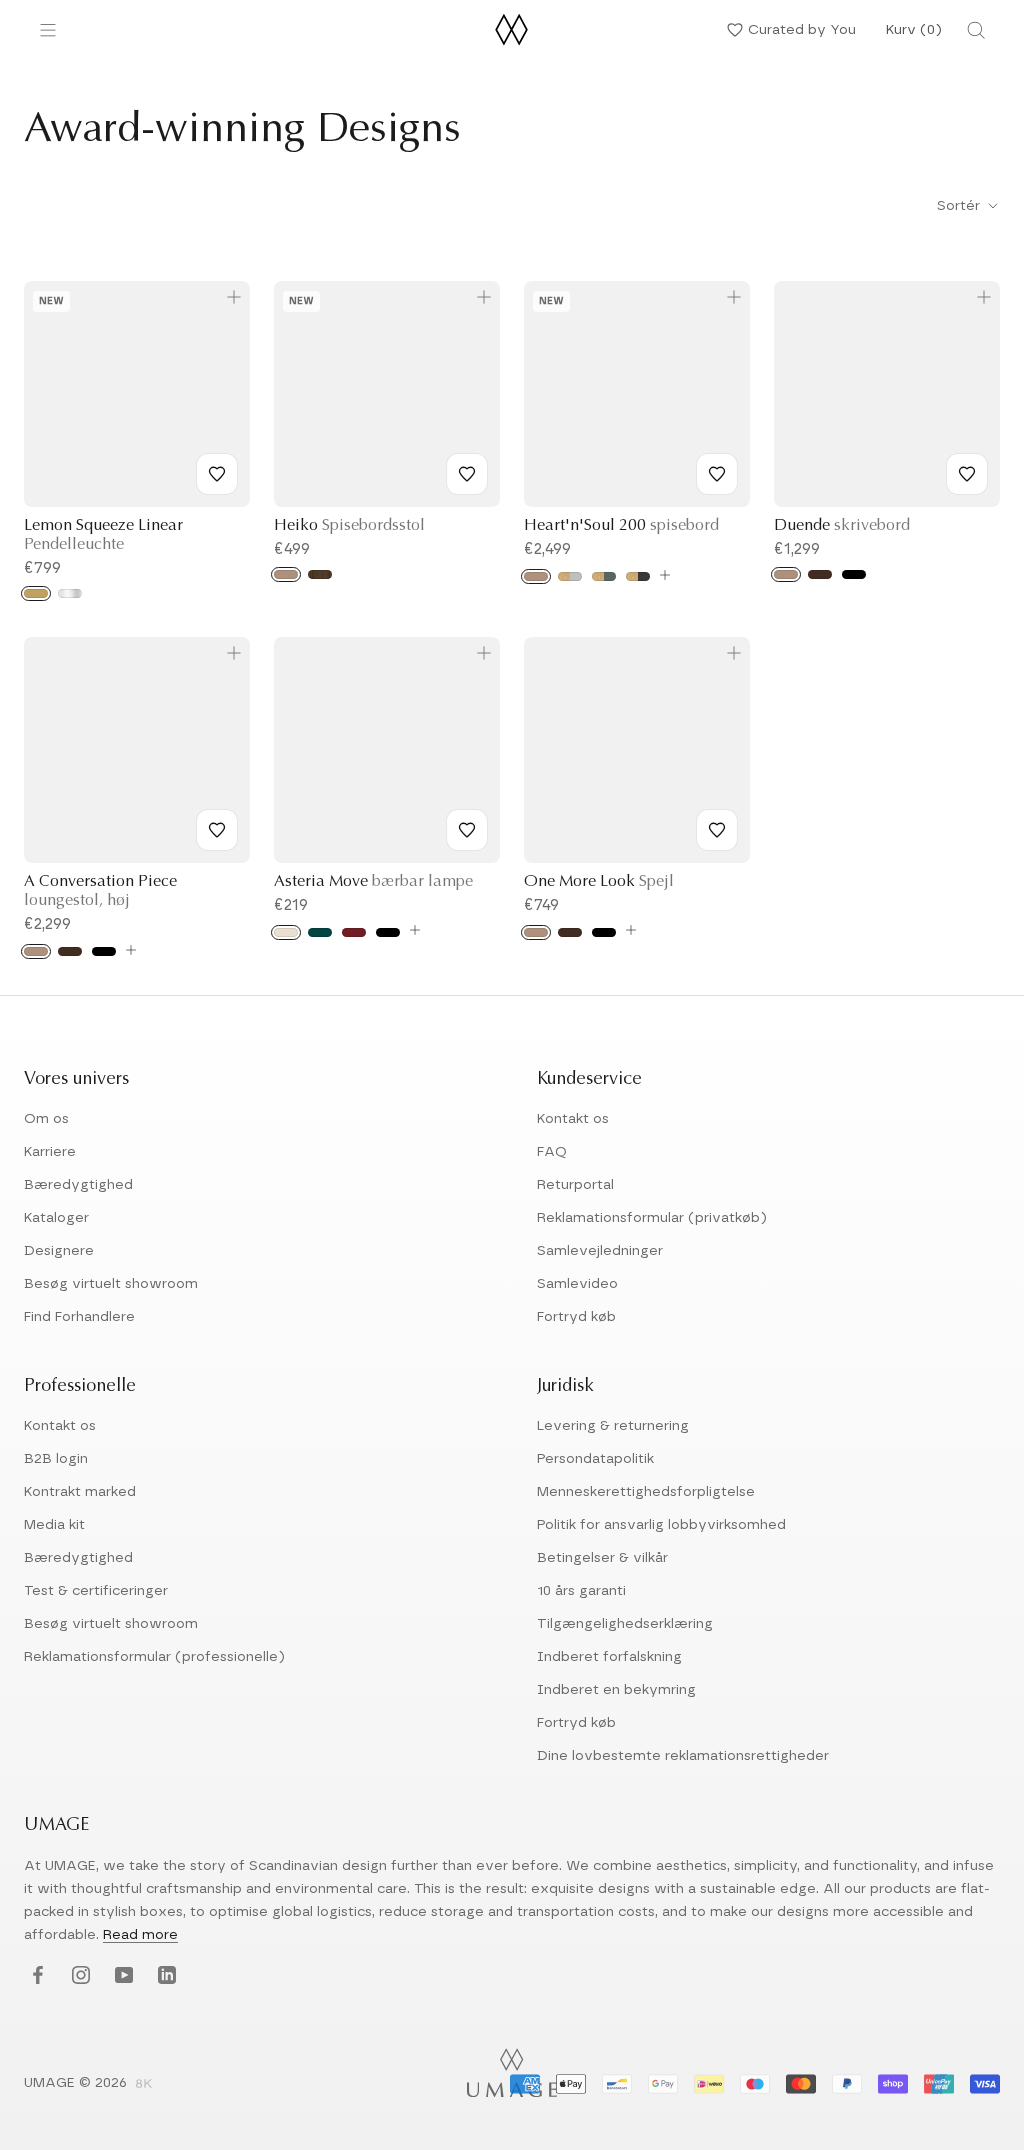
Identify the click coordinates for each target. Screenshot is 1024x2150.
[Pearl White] (286, 932)
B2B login (56, 1459)
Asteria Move (373, 882)
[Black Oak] (854, 574)
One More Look (599, 882)
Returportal (575, 1185)
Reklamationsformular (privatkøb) (652, 1218)
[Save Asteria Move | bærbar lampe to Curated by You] (467, 830)
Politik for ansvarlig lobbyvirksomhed (661, 1525)
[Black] (388, 932)
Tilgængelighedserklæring (625, 1624)
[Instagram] (78, 1976)
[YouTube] (121, 1976)
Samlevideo (577, 1284)
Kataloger (56, 1218)
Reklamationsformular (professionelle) (154, 1657)
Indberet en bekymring (616, 1690)
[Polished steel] (70, 593)
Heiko (349, 526)
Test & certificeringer (96, 1591)
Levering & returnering (613, 1426)
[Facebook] (35, 1976)
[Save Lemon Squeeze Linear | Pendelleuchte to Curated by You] (217, 474)
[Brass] (36, 593)
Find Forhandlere (79, 1317)
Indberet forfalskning (609, 1657)
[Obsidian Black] (638, 576)
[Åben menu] (48, 30)
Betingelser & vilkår (602, 1558)
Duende (842, 526)
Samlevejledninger (600, 1251)
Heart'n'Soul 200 (621, 526)
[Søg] (976, 30)
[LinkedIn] (164, 1976)
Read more (140, 1935)
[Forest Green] (320, 932)
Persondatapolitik (595, 1459)
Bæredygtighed (78, 1185)
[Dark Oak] (820, 574)
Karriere (50, 1152)
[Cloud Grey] (570, 576)
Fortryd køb (576, 1317)
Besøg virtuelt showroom (111, 1284)
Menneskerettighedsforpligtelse (646, 1492)
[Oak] (286, 574)
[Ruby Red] (354, 932)
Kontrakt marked (80, 1492)
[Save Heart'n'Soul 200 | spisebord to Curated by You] (717, 474)
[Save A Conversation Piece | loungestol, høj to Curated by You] (217, 830)
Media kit (54, 1525)
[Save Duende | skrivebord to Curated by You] (967, 474)
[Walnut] (320, 574)
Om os (46, 1119)
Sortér (960, 206)
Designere (59, 1251)
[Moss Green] (604, 576)
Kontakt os (573, 1119)
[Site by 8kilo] (144, 2085)
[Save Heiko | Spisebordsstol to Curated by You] (467, 474)
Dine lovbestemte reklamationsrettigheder (683, 1756)
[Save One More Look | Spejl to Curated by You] (717, 830)
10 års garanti (581, 1591)
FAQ (552, 1152)
